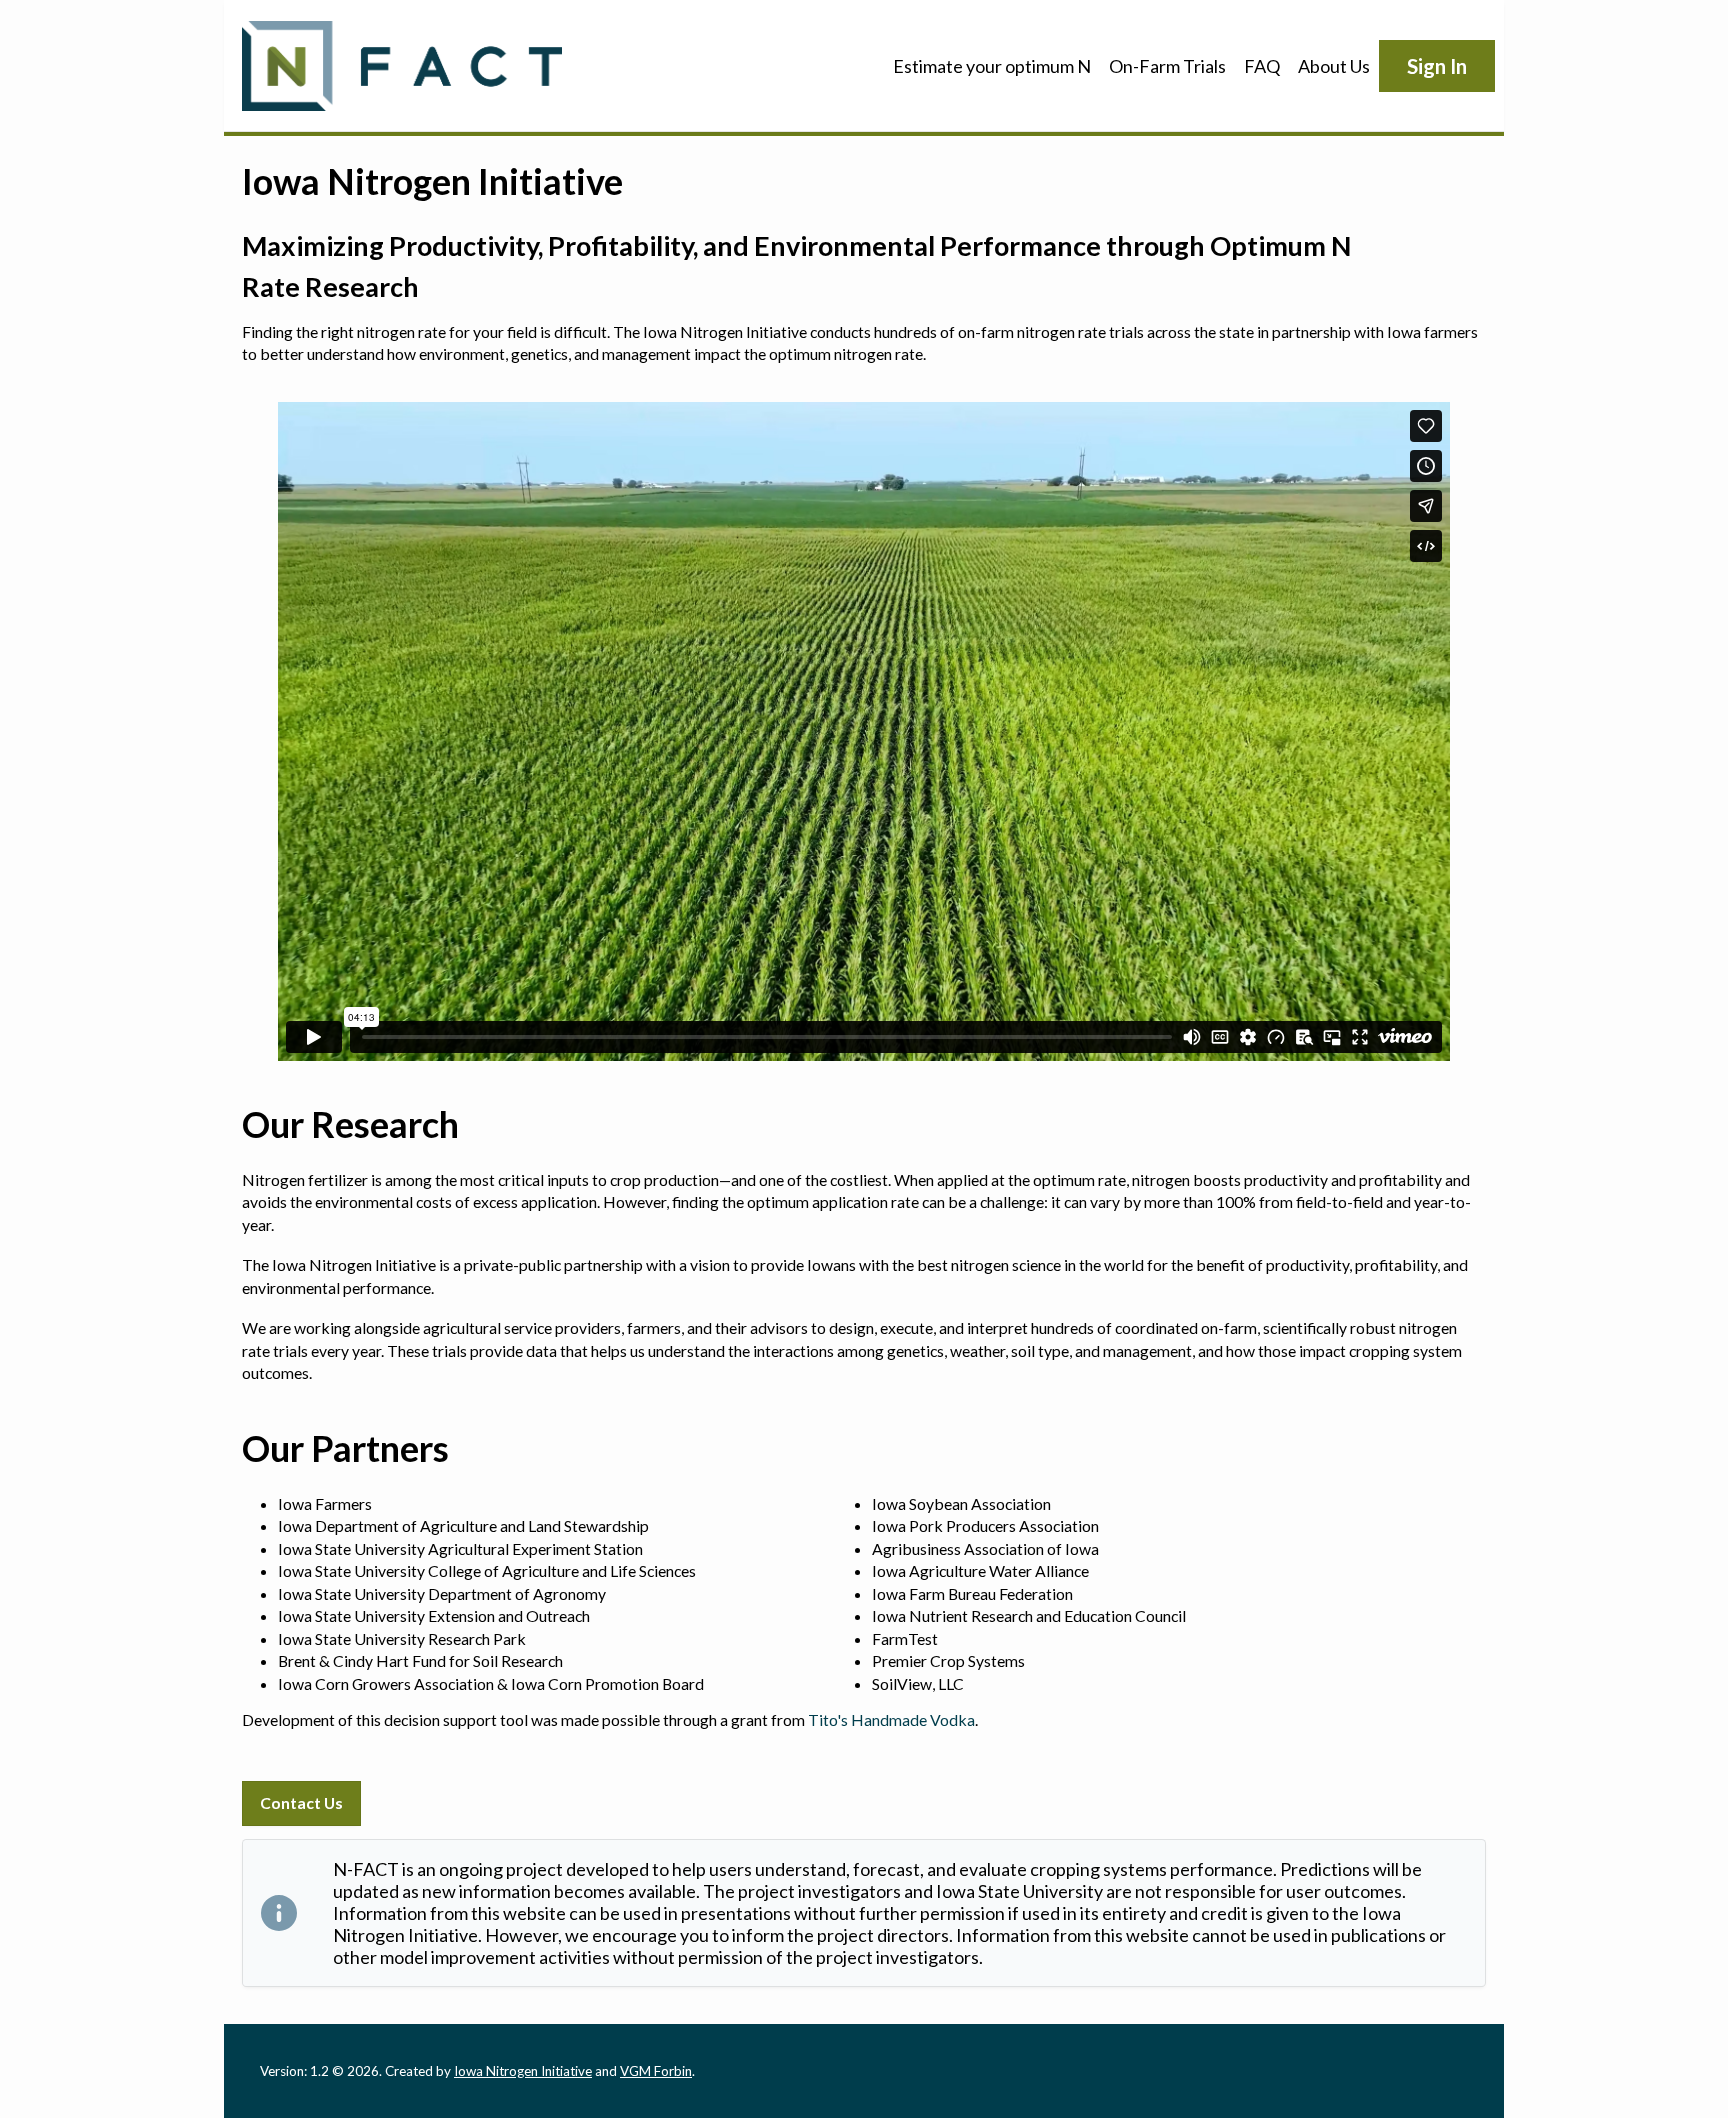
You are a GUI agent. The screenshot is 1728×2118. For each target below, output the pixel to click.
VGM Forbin (656, 2071)
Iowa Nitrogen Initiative (523, 2071)
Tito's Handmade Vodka (891, 1719)
